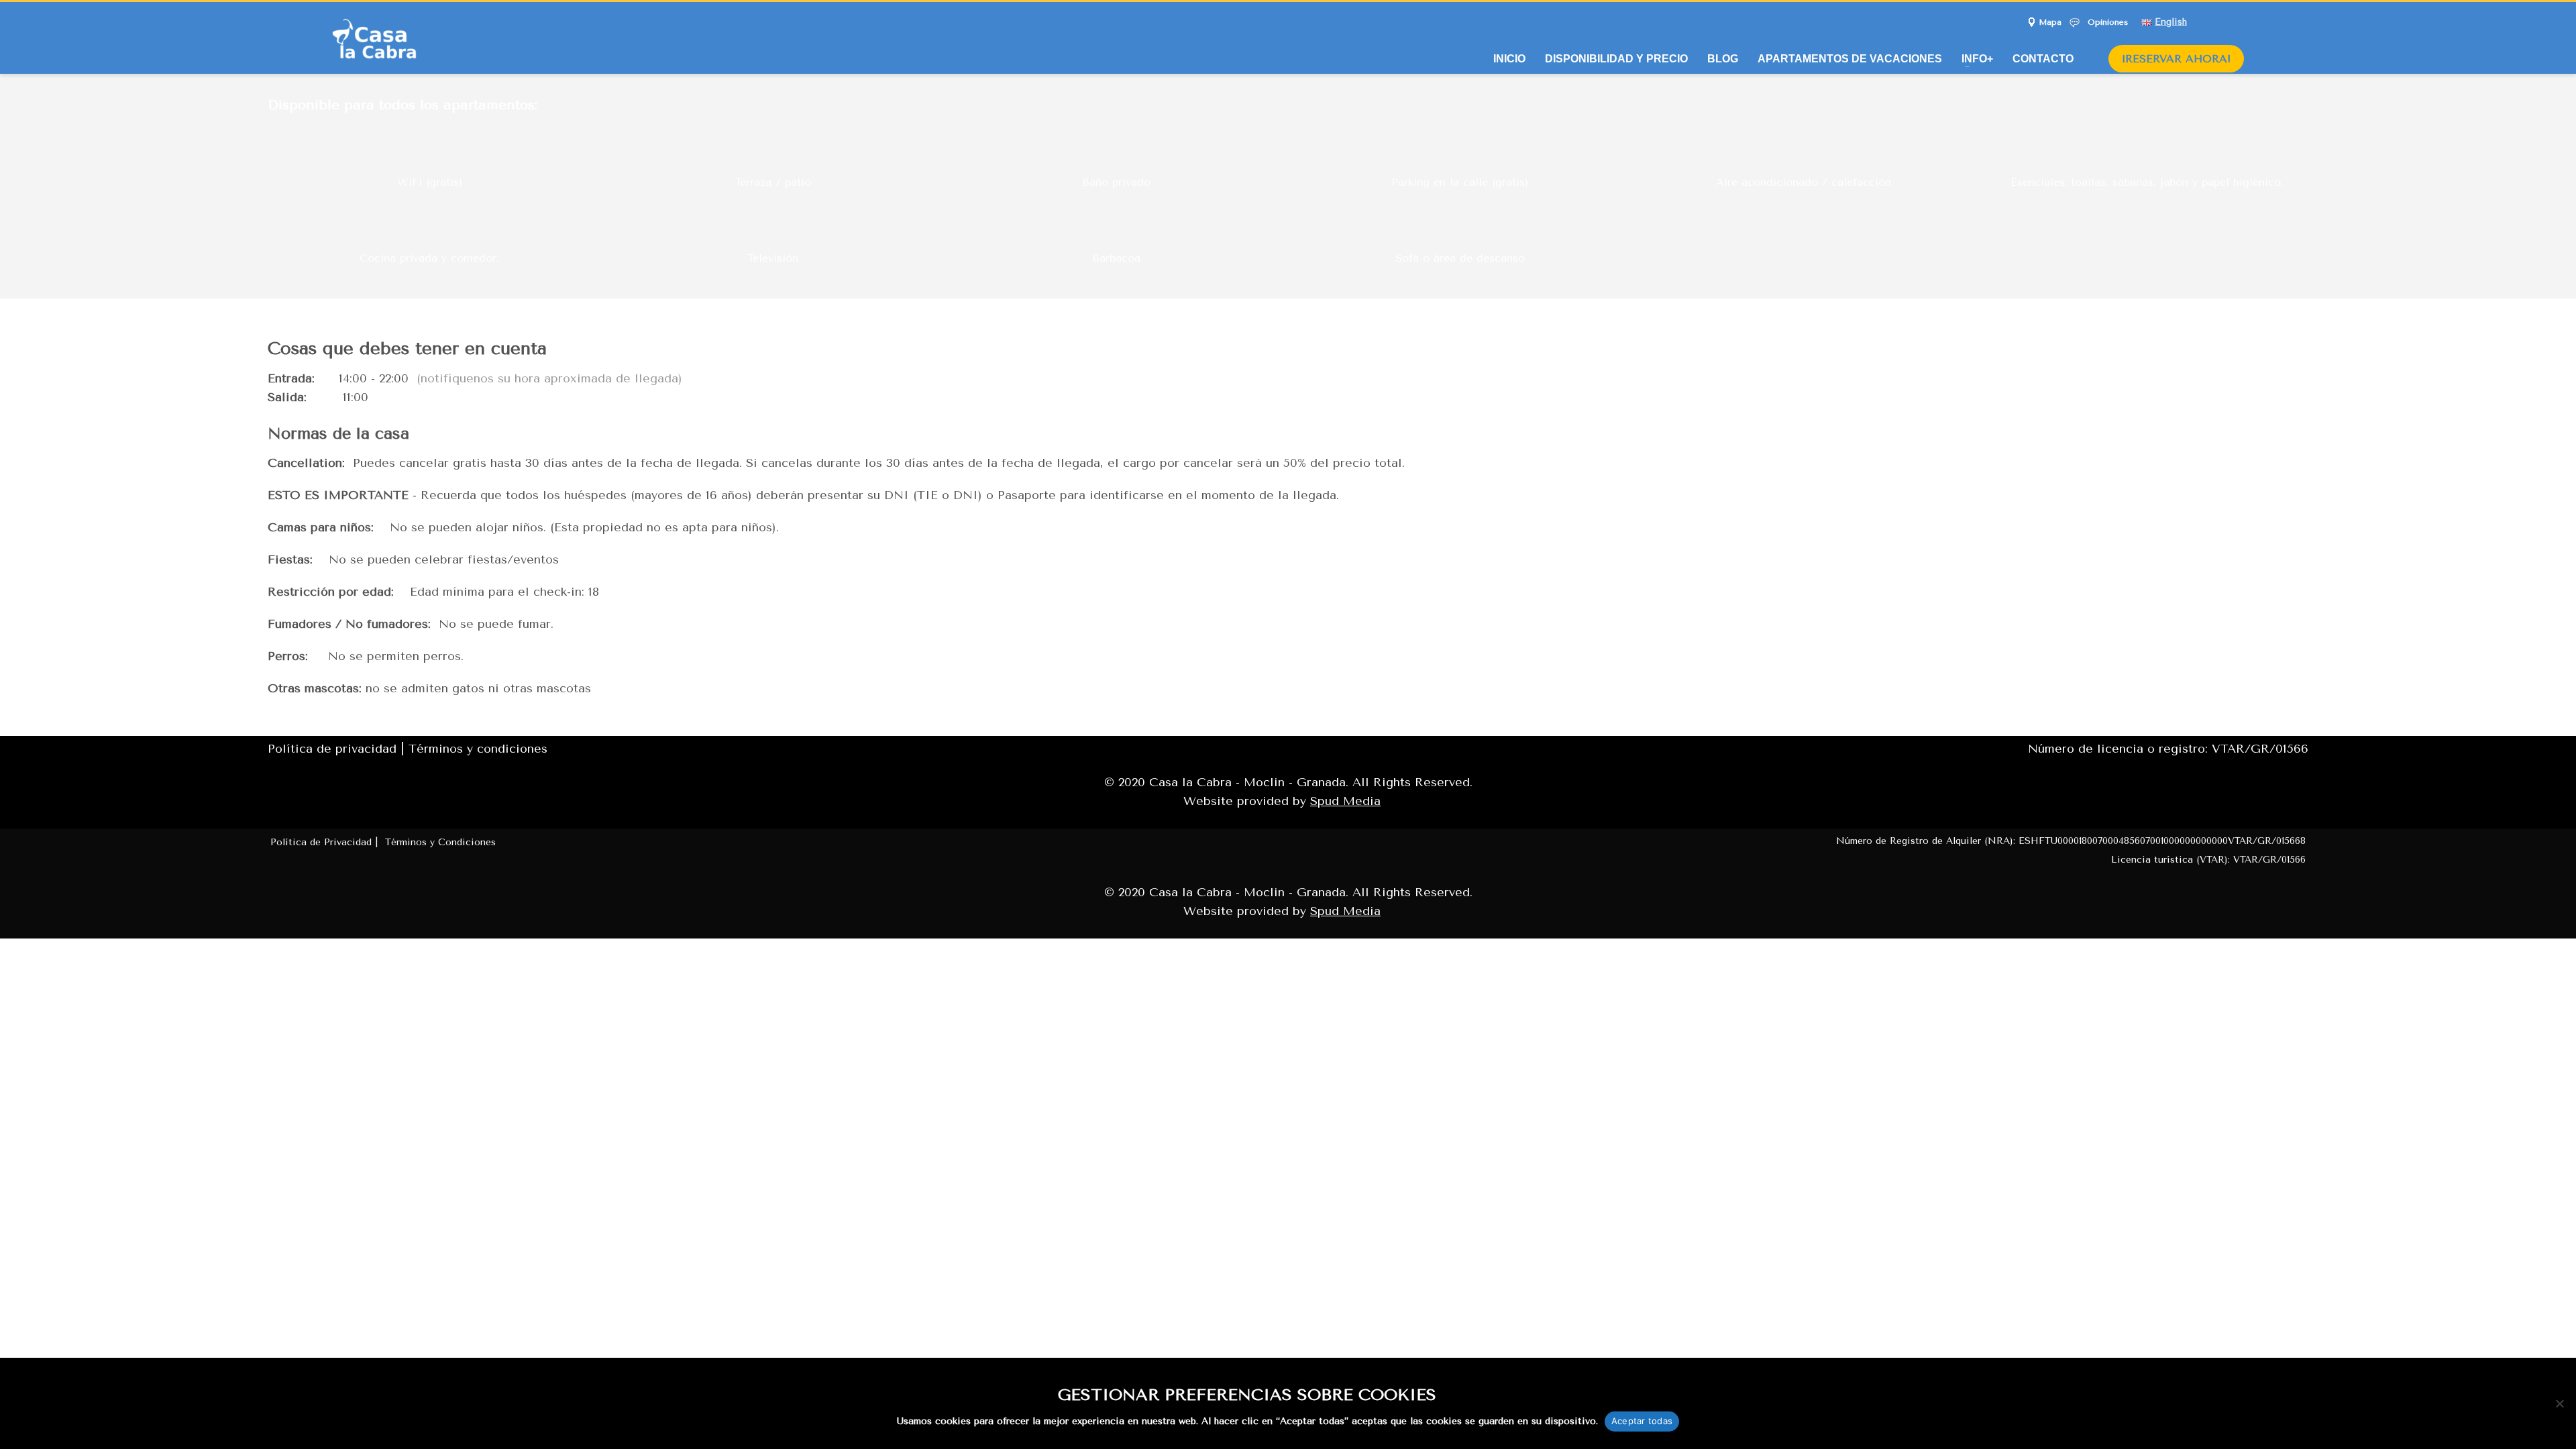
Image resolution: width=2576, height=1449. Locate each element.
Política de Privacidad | (326, 842)
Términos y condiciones (478, 749)
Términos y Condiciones (440, 842)
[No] (2559, 1403)
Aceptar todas (1642, 1421)
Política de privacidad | (338, 749)
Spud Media (1345, 801)
